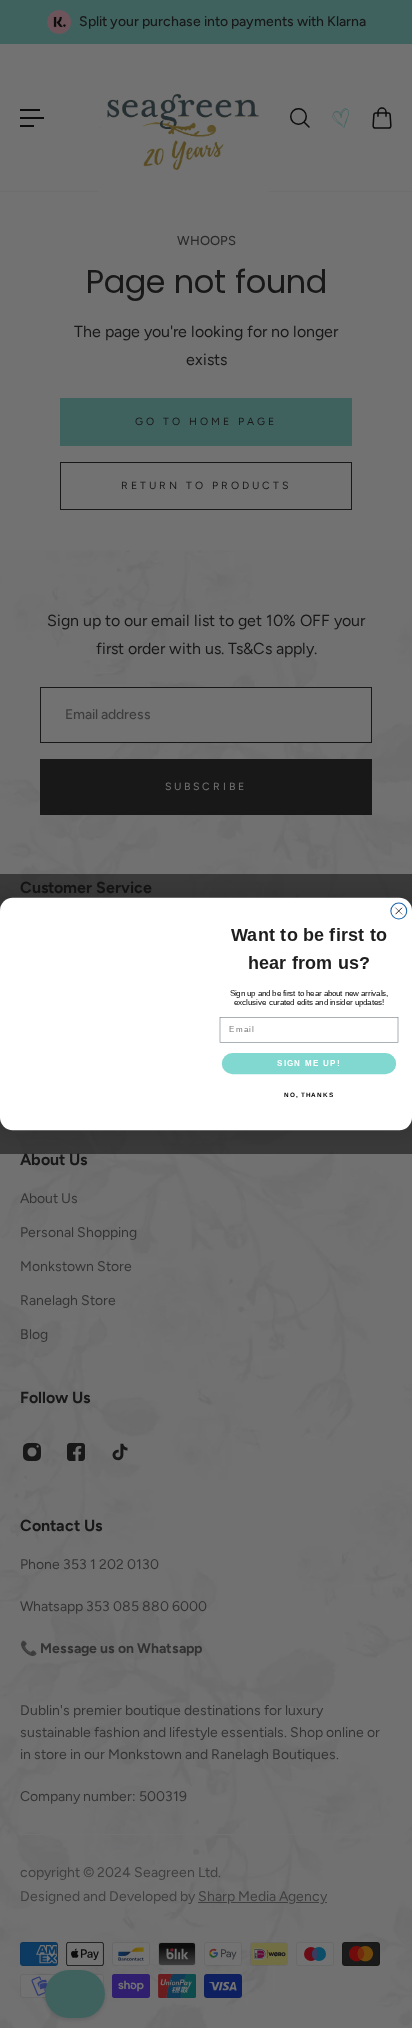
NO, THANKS (309, 1095)
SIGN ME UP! (309, 1063)
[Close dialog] (399, 899)
